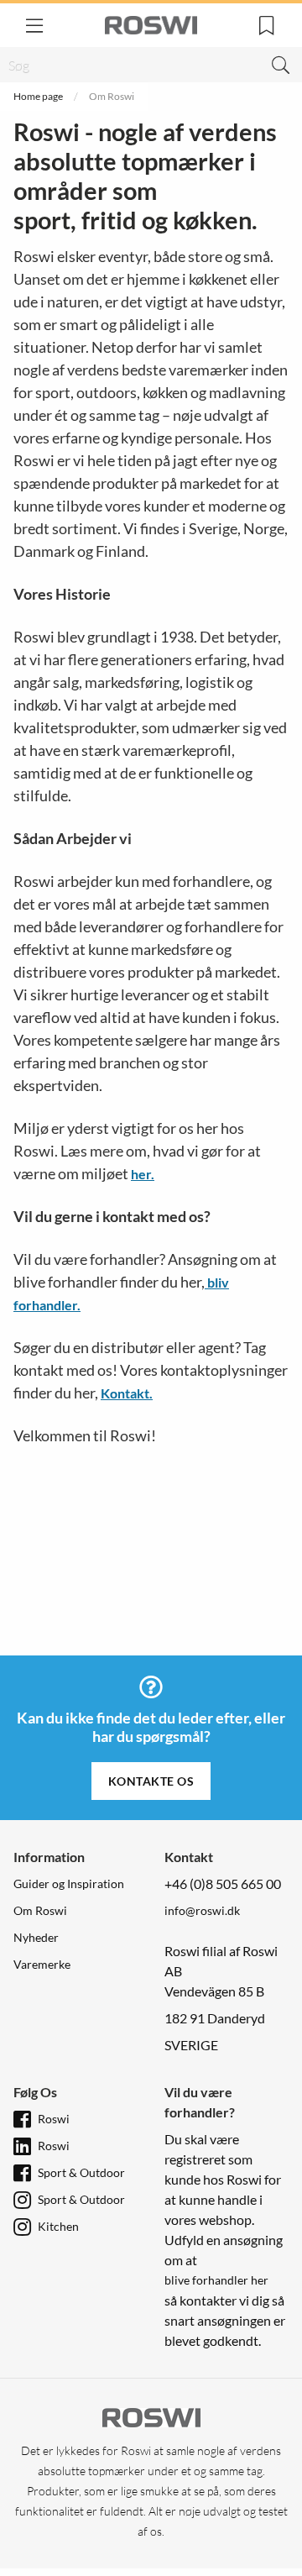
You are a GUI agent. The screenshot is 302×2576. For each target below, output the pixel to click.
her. (143, 1174)
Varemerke (42, 1964)
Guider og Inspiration (69, 1883)
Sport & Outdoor (81, 2172)
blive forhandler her (216, 2280)
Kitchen (58, 2226)
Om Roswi (40, 1910)
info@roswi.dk (202, 1910)
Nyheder (36, 1937)
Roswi (54, 2119)
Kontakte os (151, 1781)
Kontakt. (127, 1393)
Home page (38, 96)
